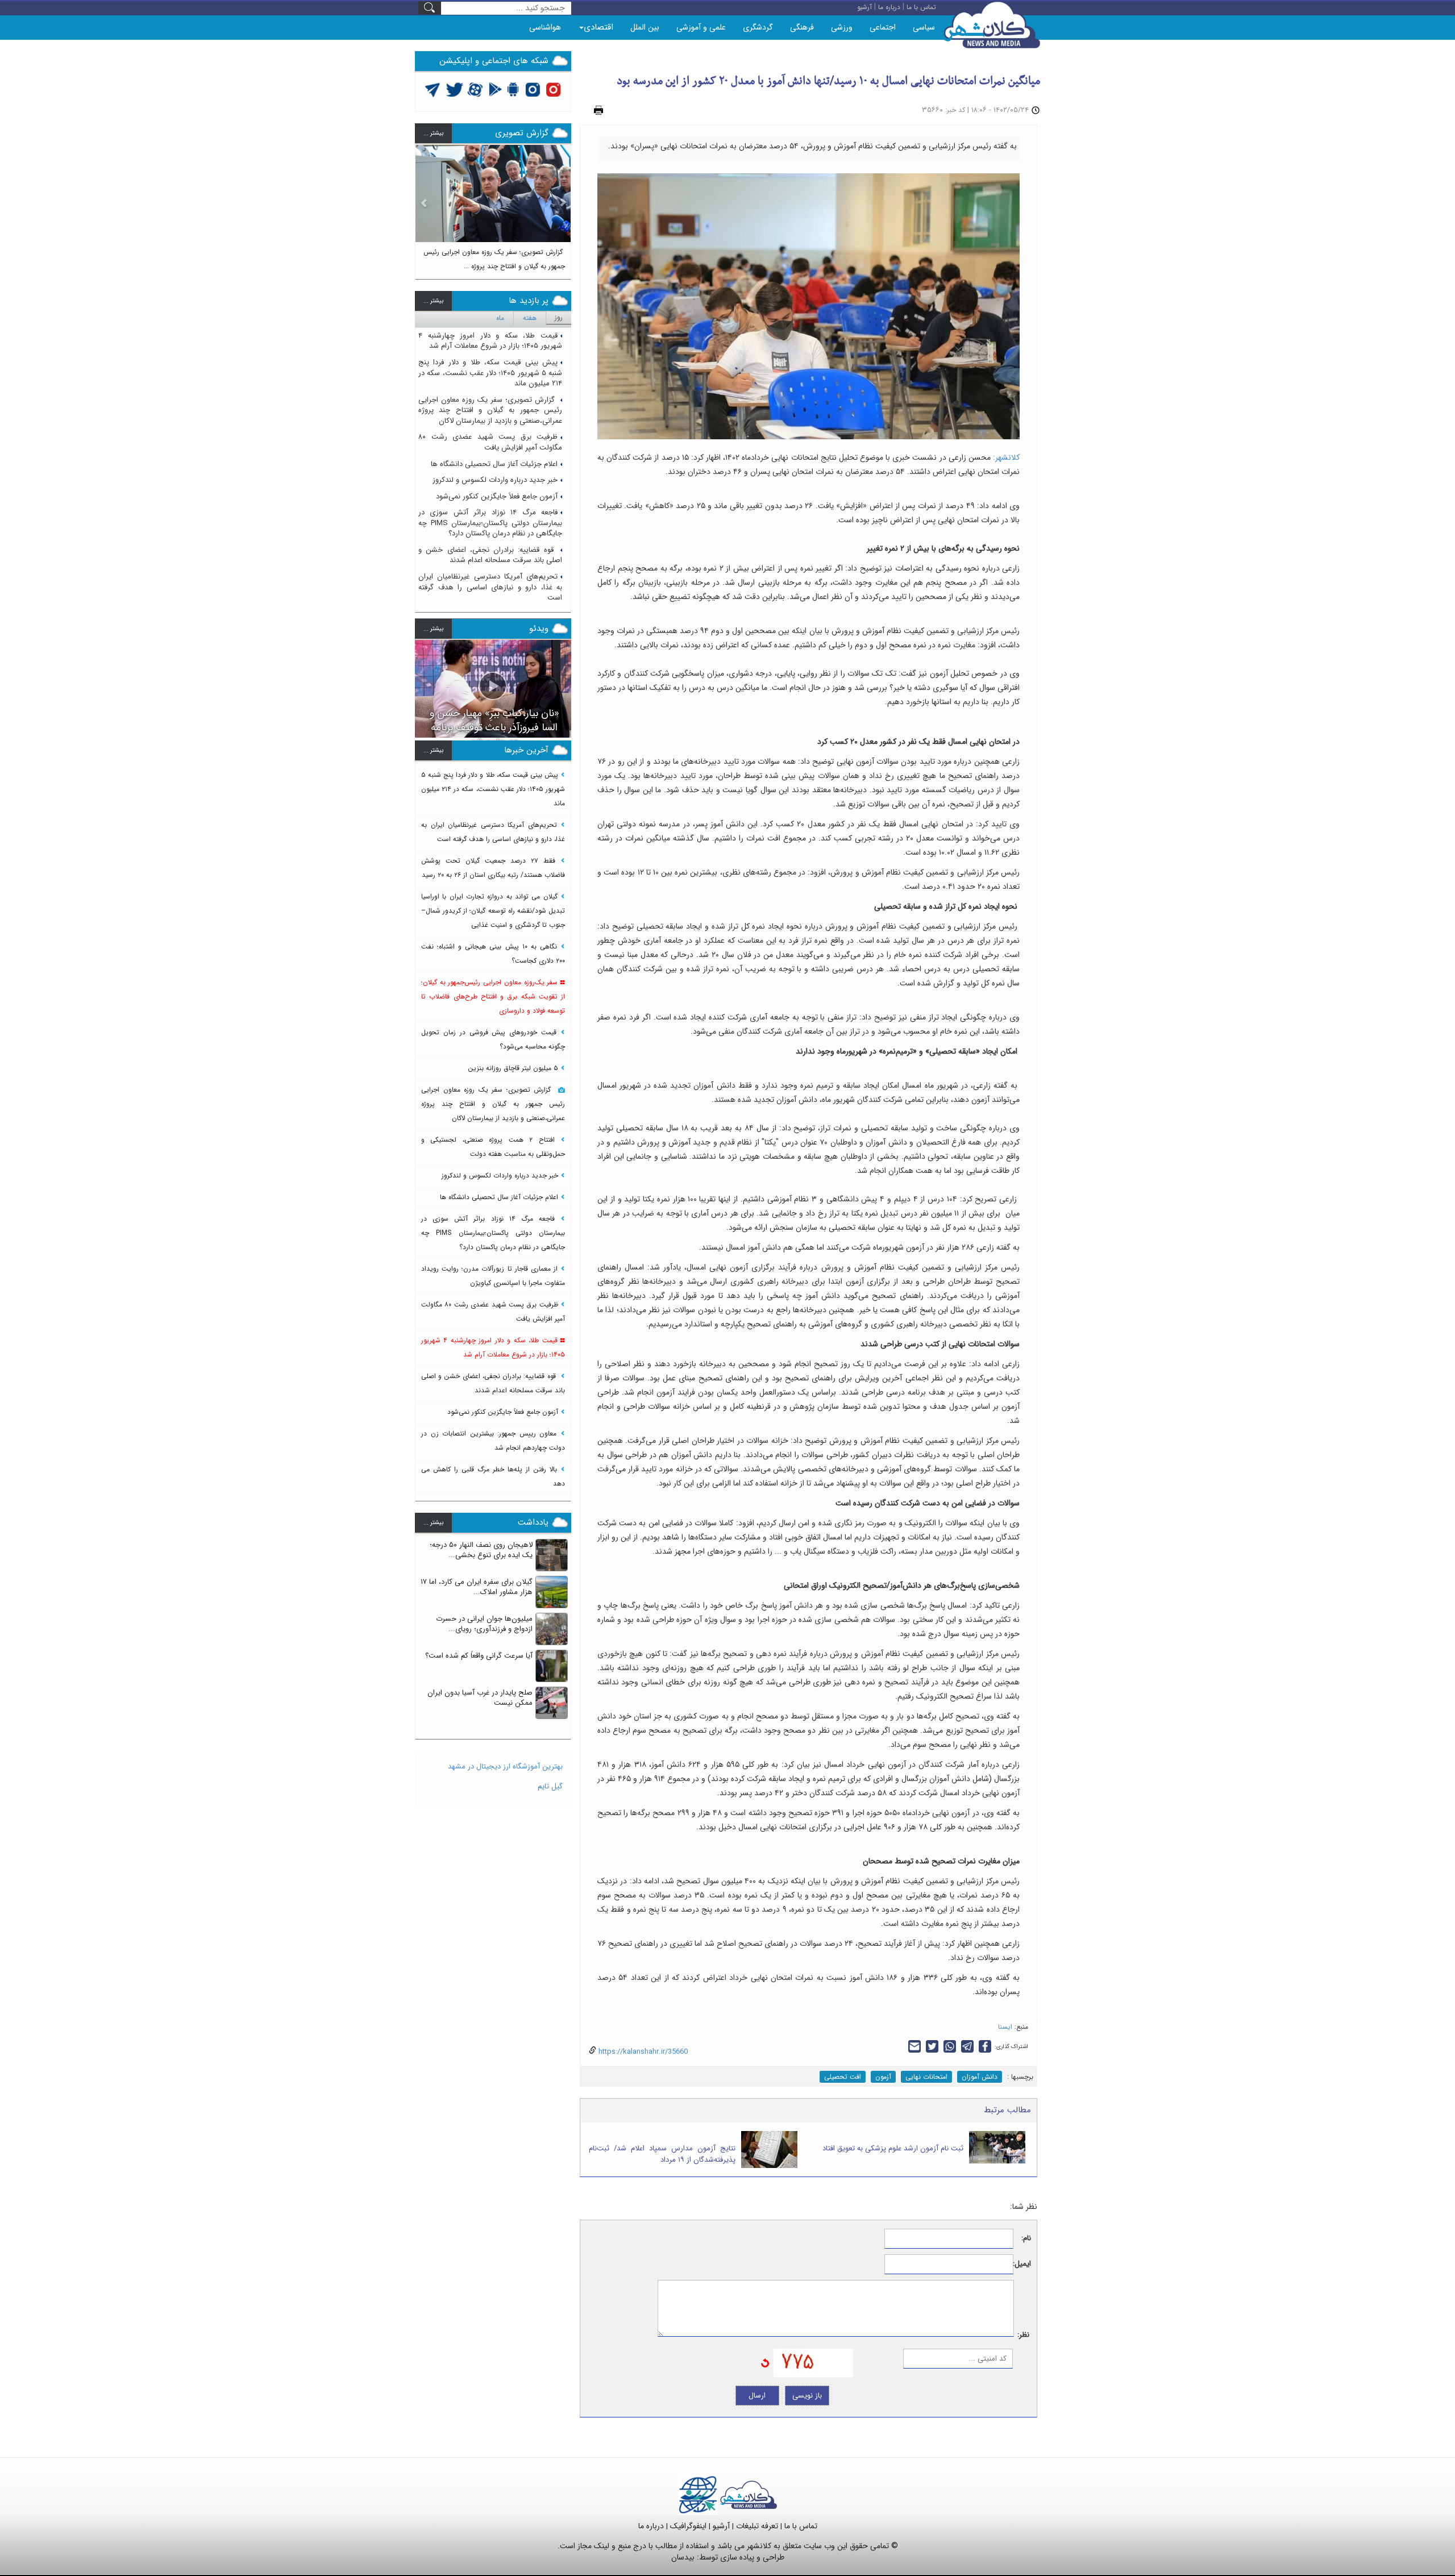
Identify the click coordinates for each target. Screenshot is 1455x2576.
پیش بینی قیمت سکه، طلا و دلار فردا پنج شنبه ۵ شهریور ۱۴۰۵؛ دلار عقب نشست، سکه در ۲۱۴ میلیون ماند (490, 373)
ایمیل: (1022, 2264)
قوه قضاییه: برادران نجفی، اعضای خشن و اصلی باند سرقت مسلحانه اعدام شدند (490, 555)
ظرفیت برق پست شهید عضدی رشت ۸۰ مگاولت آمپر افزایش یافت (490, 442)
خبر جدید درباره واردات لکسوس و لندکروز (495, 480)
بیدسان (683, 2557)
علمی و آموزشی (701, 27)
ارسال (757, 2396)
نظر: (1023, 2335)
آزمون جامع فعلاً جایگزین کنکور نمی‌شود (497, 496)
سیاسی (924, 27)
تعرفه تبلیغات (757, 2526)
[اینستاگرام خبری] (533, 89)
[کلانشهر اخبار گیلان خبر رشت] (749, 2494)
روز (559, 317)
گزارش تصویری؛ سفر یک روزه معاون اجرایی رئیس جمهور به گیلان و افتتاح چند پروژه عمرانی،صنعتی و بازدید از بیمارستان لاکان (490, 410)
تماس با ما (801, 2526)
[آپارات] (475, 89)
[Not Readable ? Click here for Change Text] (765, 2363)
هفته (530, 318)
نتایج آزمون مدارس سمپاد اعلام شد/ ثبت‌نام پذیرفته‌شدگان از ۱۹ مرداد (662, 2154)
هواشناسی (545, 27)
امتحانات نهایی (926, 2077)
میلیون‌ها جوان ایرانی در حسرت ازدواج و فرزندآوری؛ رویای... (484, 1624)
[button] (424, 207)
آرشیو (721, 2526)
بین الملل (645, 27)
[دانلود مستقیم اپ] (514, 89)
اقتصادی (598, 27)
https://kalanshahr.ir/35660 (642, 2052)
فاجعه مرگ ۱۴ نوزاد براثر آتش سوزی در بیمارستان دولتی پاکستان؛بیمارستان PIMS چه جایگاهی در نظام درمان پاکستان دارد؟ (490, 523)
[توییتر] (433, 89)
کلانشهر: (1006, 457)
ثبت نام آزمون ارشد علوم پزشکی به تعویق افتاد (893, 2148)
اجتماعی (883, 27)
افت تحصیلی (843, 2077)
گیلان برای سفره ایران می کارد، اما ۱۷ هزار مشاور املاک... (477, 1587)
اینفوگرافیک (688, 2526)
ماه (500, 318)
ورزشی (842, 27)
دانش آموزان (980, 2077)
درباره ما (651, 2526)
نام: (1026, 2239)
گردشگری (758, 27)
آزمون (883, 2077)
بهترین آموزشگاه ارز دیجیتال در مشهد (505, 1766)
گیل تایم (550, 1786)
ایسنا (1005, 2027)
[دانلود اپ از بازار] (495, 89)
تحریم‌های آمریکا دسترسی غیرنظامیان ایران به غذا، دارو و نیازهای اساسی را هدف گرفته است (490, 587)
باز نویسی (807, 2396)
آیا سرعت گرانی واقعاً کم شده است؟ (479, 1656)
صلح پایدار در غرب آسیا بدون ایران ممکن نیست (480, 1698)
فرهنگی (802, 27)
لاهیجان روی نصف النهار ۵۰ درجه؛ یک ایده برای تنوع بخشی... (481, 1550)
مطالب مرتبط (1007, 2110)
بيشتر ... (433, 133)
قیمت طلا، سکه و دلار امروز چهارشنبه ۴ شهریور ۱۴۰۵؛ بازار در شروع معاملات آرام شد (490, 341)
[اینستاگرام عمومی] (553, 89)
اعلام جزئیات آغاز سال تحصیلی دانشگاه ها (494, 464)
